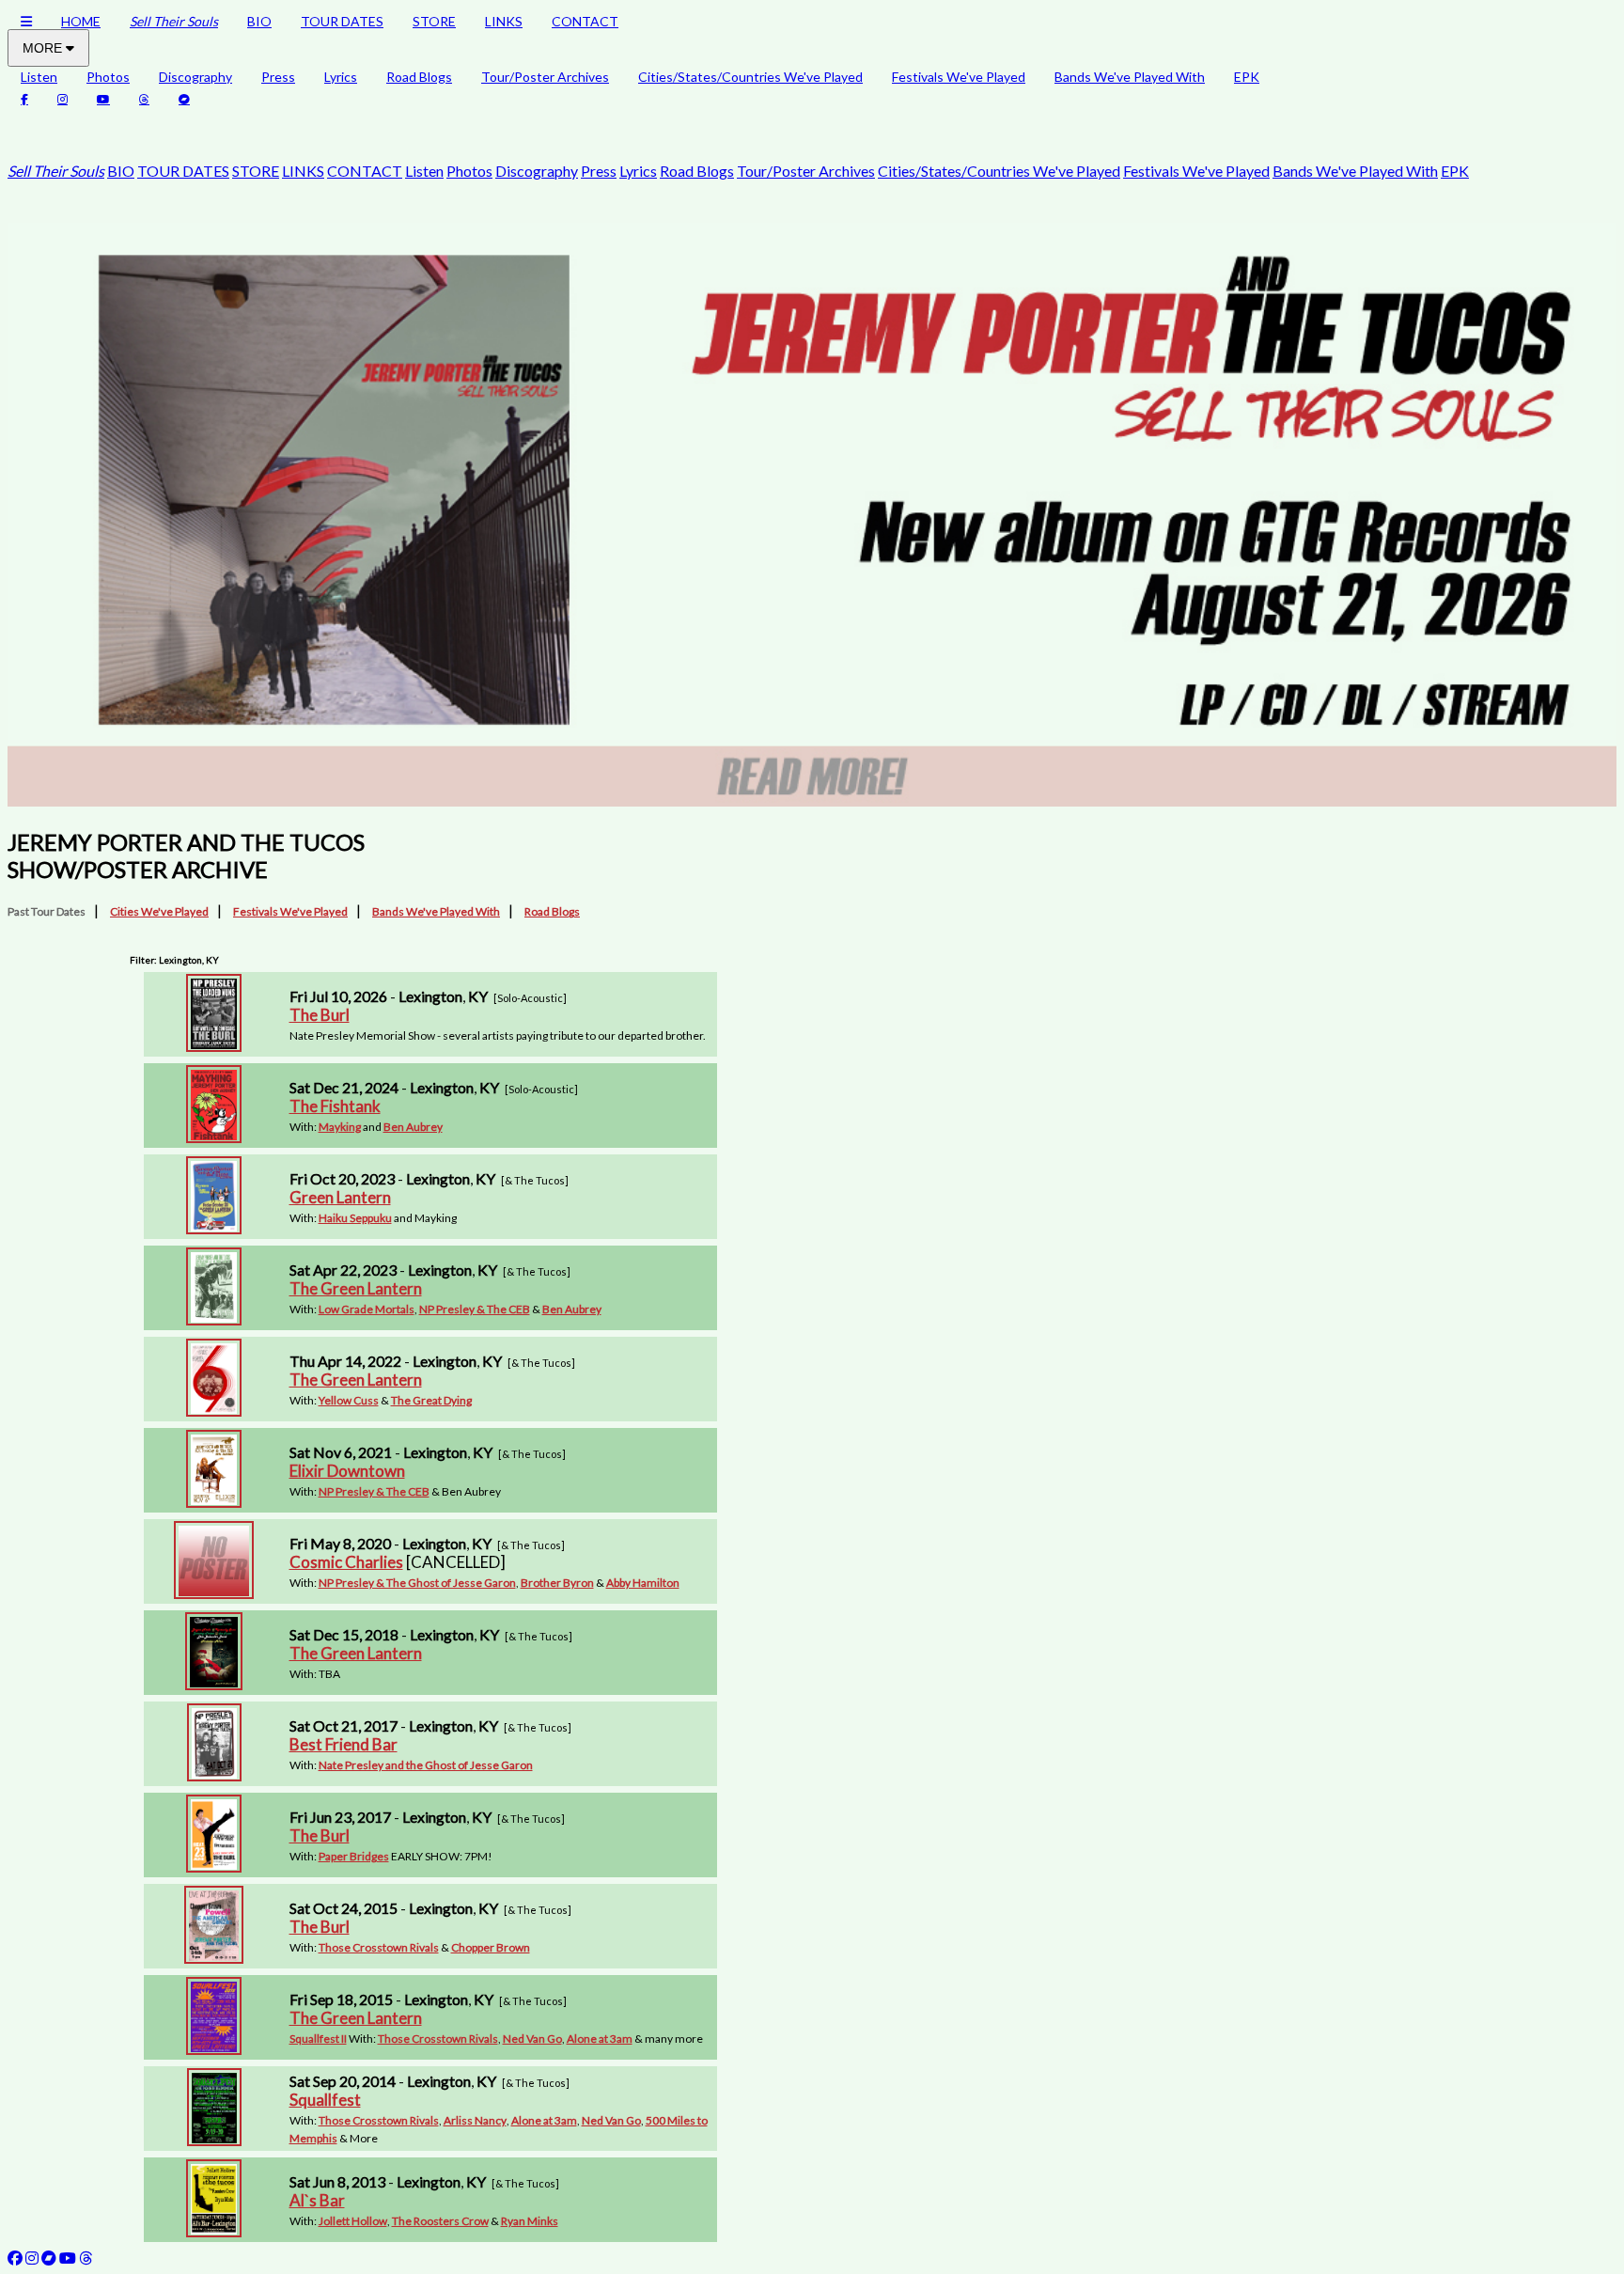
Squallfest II (318, 2039)
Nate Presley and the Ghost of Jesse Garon (426, 1765)
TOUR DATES (342, 21)
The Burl (320, 1015)
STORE (434, 21)
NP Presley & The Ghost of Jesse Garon (417, 1583)
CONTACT (585, 21)
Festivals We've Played (959, 77)
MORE (44, 48)
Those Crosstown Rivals (379, 1947)
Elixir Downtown (347, 1471)
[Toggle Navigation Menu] (26, 21)
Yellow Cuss (349, 1400)
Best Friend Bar (344, 1744)
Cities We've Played (159, 911)
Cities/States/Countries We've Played (750, 77)
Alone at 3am (600, 2039)
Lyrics (341, 77)
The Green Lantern (356, 1288)
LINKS (504, 21)
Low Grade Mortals (367, 1309)
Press (278, 77)
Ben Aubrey (413, 1127)
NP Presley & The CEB (475, 1309)
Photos (108, 77)
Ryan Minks (530, 2221)
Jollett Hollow (353, 2221)
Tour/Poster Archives (545, 77)
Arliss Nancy (475, 2120)
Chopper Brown (491, 1947)
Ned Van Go (532, 2039)
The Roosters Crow (440, 2221)
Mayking (340, 1127)
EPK (1247, 77)
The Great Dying (431, 1400)
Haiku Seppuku (355, 1218)
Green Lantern (340, 1197)
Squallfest (325, 2100)
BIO (259, 21)
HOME (81, 21)
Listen (39, 77)
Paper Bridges (354, 1856)
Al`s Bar (317, 2200)
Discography (195, 77)
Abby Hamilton (643, 1583)
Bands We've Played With (1130, 77)
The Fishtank (335, 1106)
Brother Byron (557, 1583)
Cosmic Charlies (346, 1562)
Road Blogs (419, 77)
